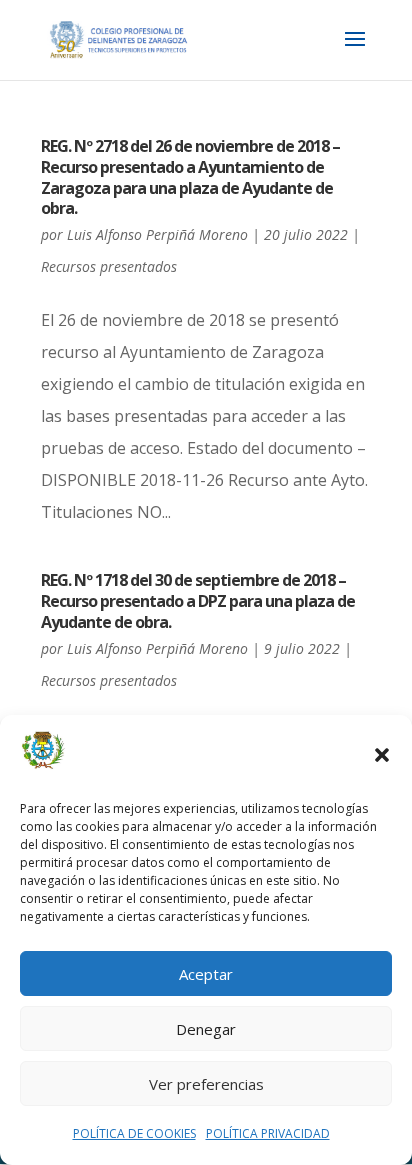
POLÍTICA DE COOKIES (134, 1133)
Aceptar (206, 974)
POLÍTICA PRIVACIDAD (268, 1133)
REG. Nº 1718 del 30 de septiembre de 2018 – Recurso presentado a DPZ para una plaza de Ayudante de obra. (198, 601)
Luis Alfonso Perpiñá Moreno (157, 234)
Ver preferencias (206, 1084)
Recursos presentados (109, 266)
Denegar (206, 1029)
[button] (382, 755)
